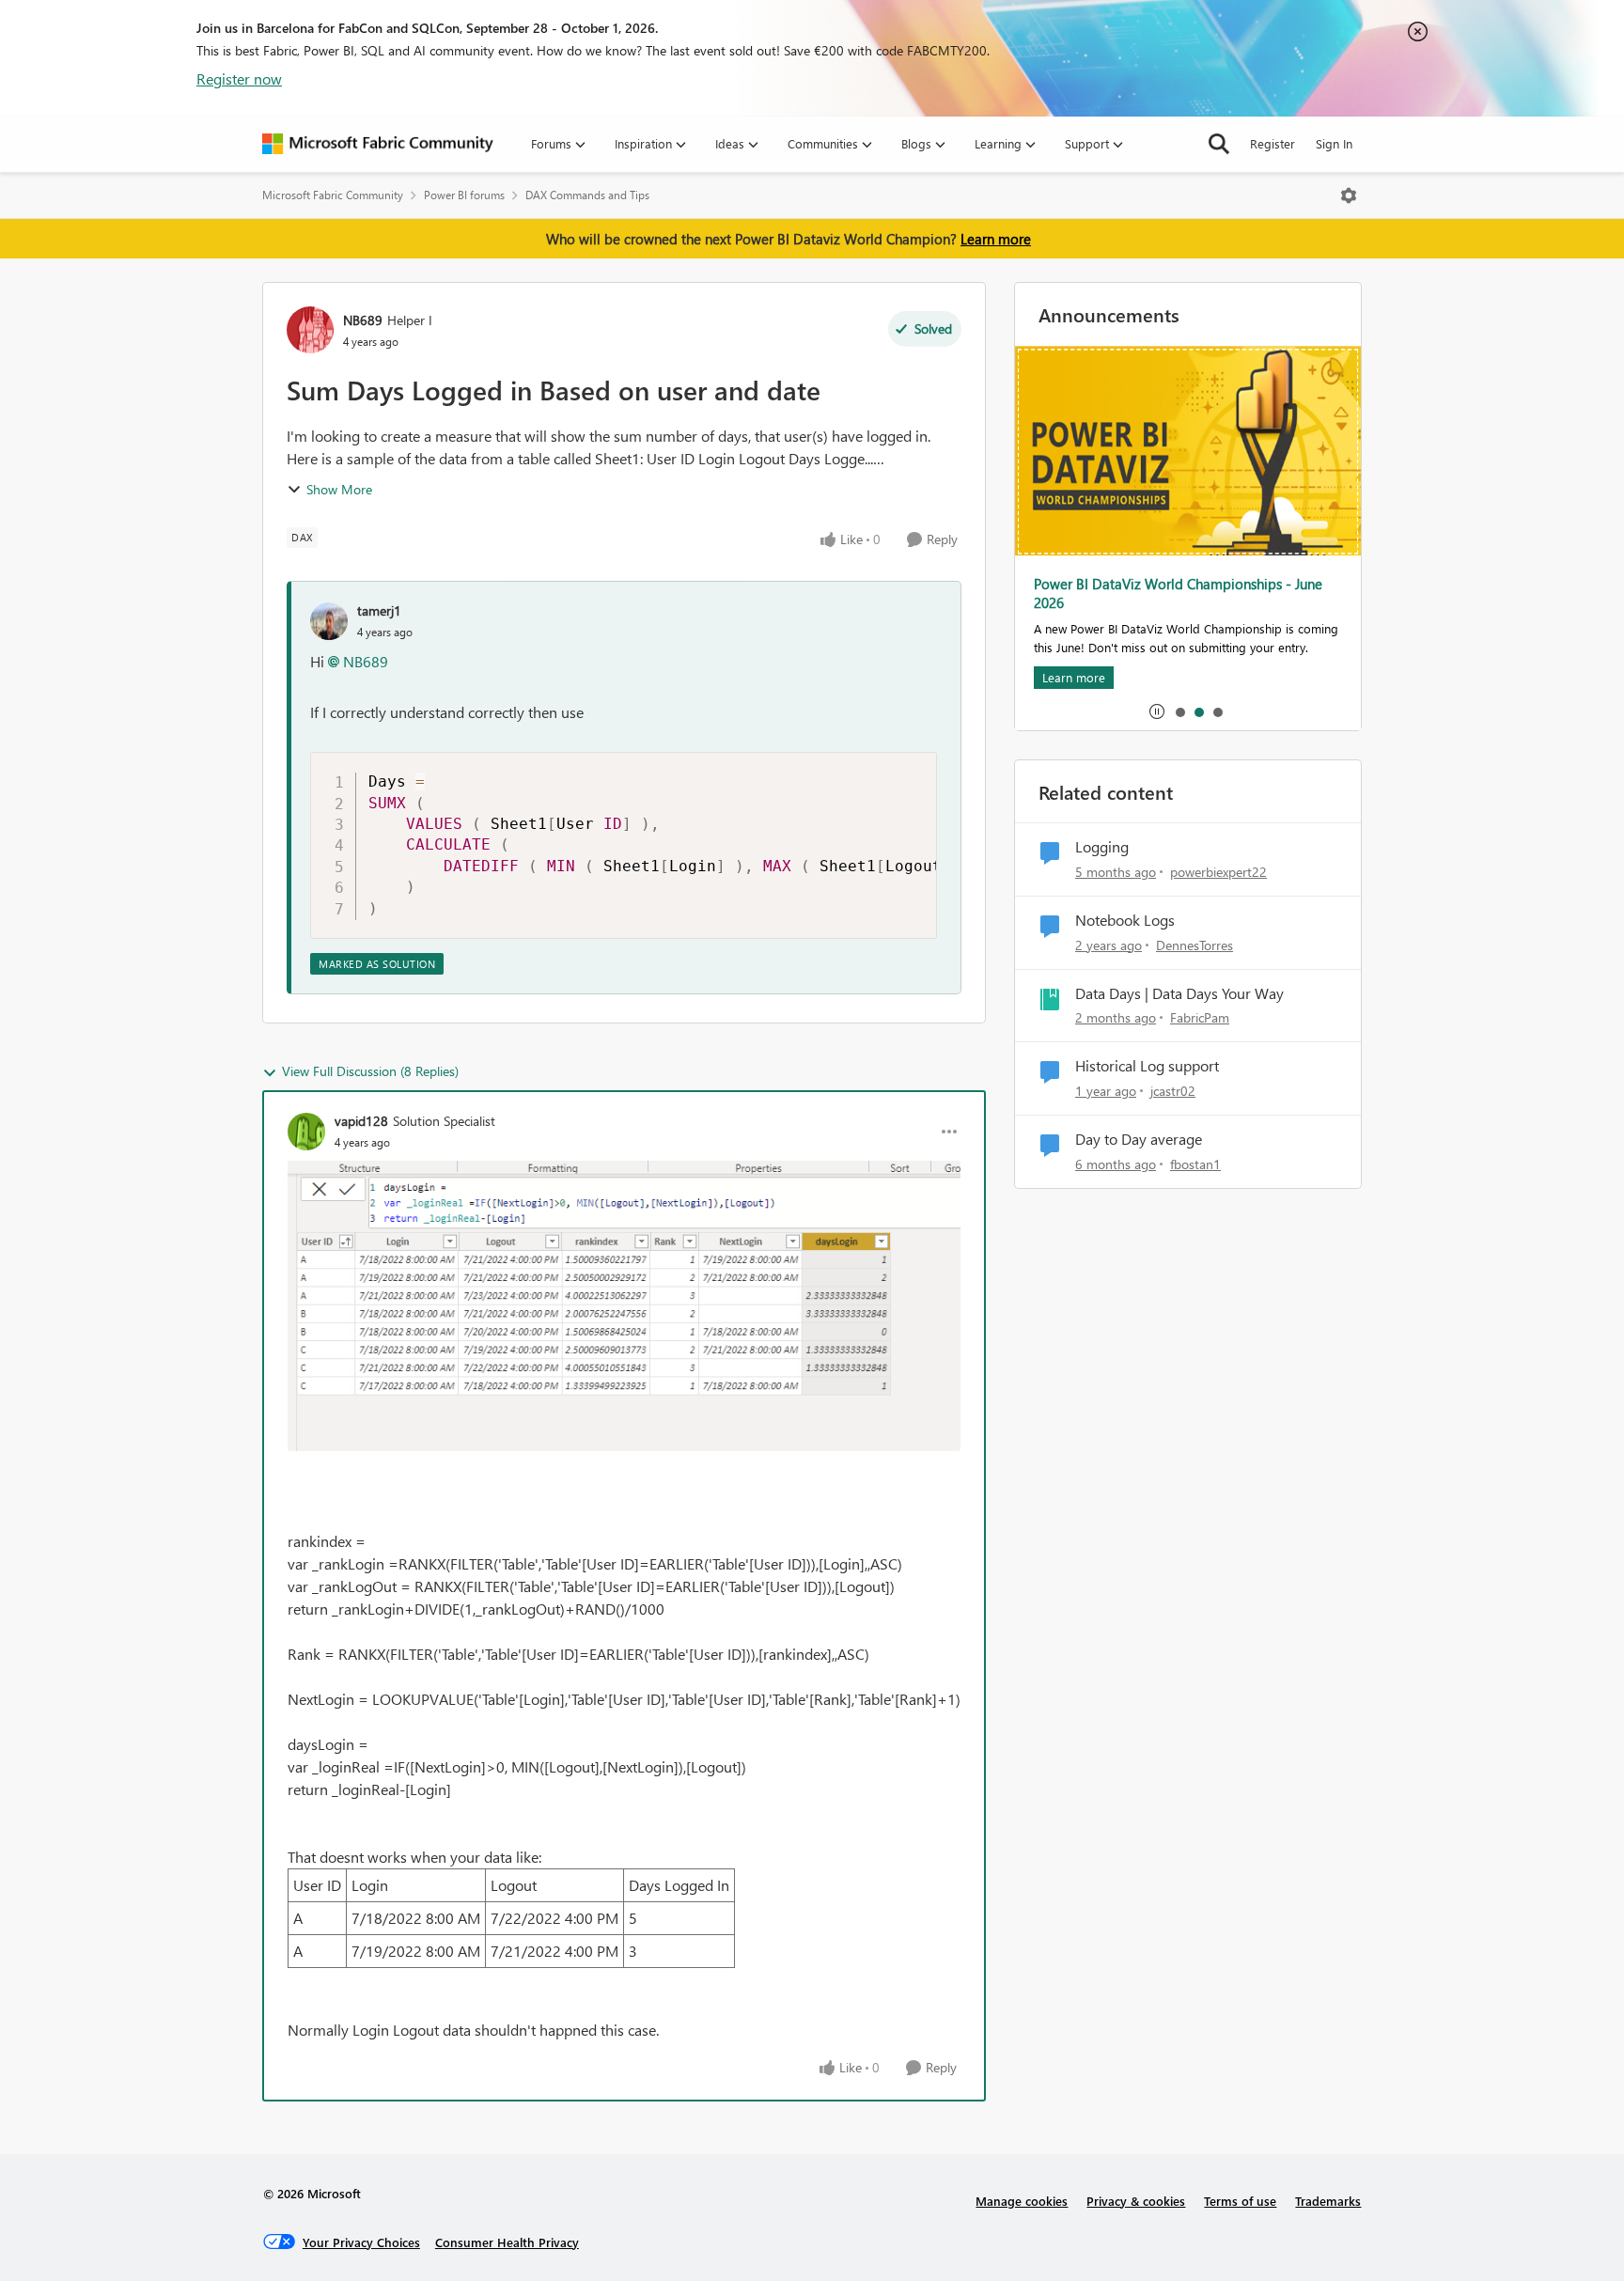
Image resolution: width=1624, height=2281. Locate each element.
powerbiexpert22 (1218, 872)
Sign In (1334, 143)
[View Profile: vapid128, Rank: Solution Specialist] (306, 1132)
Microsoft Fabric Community (333, 195)
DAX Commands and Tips (587, 195)
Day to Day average (1139, 1139)
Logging (1102, 847)
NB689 (363, 320)
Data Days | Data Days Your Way (1179, 993)
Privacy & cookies (1136, 2201)
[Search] (1219, 144)
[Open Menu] (1349, 195)
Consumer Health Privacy (507, 2242)
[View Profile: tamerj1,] (329, 621)
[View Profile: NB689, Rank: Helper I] (310, 330)
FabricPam (1200, 1017)
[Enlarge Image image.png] (624, 1306)
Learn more (996, 239)
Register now (239, 78)
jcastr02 (1173, 1091)
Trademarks (1328, 2201)
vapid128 (361, 1121)
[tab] (1179, 711)
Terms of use (1240, 2201)
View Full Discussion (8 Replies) (370, 1071)
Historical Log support (1147, 1066)
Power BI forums (464, 195)
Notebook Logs (1125, 920)
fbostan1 (1195, 1164)
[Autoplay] (1157, 711)
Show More (339, 489)
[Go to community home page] (378, 144)
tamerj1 (379, 610)
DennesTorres (1195, 945)
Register (1273, 143)
